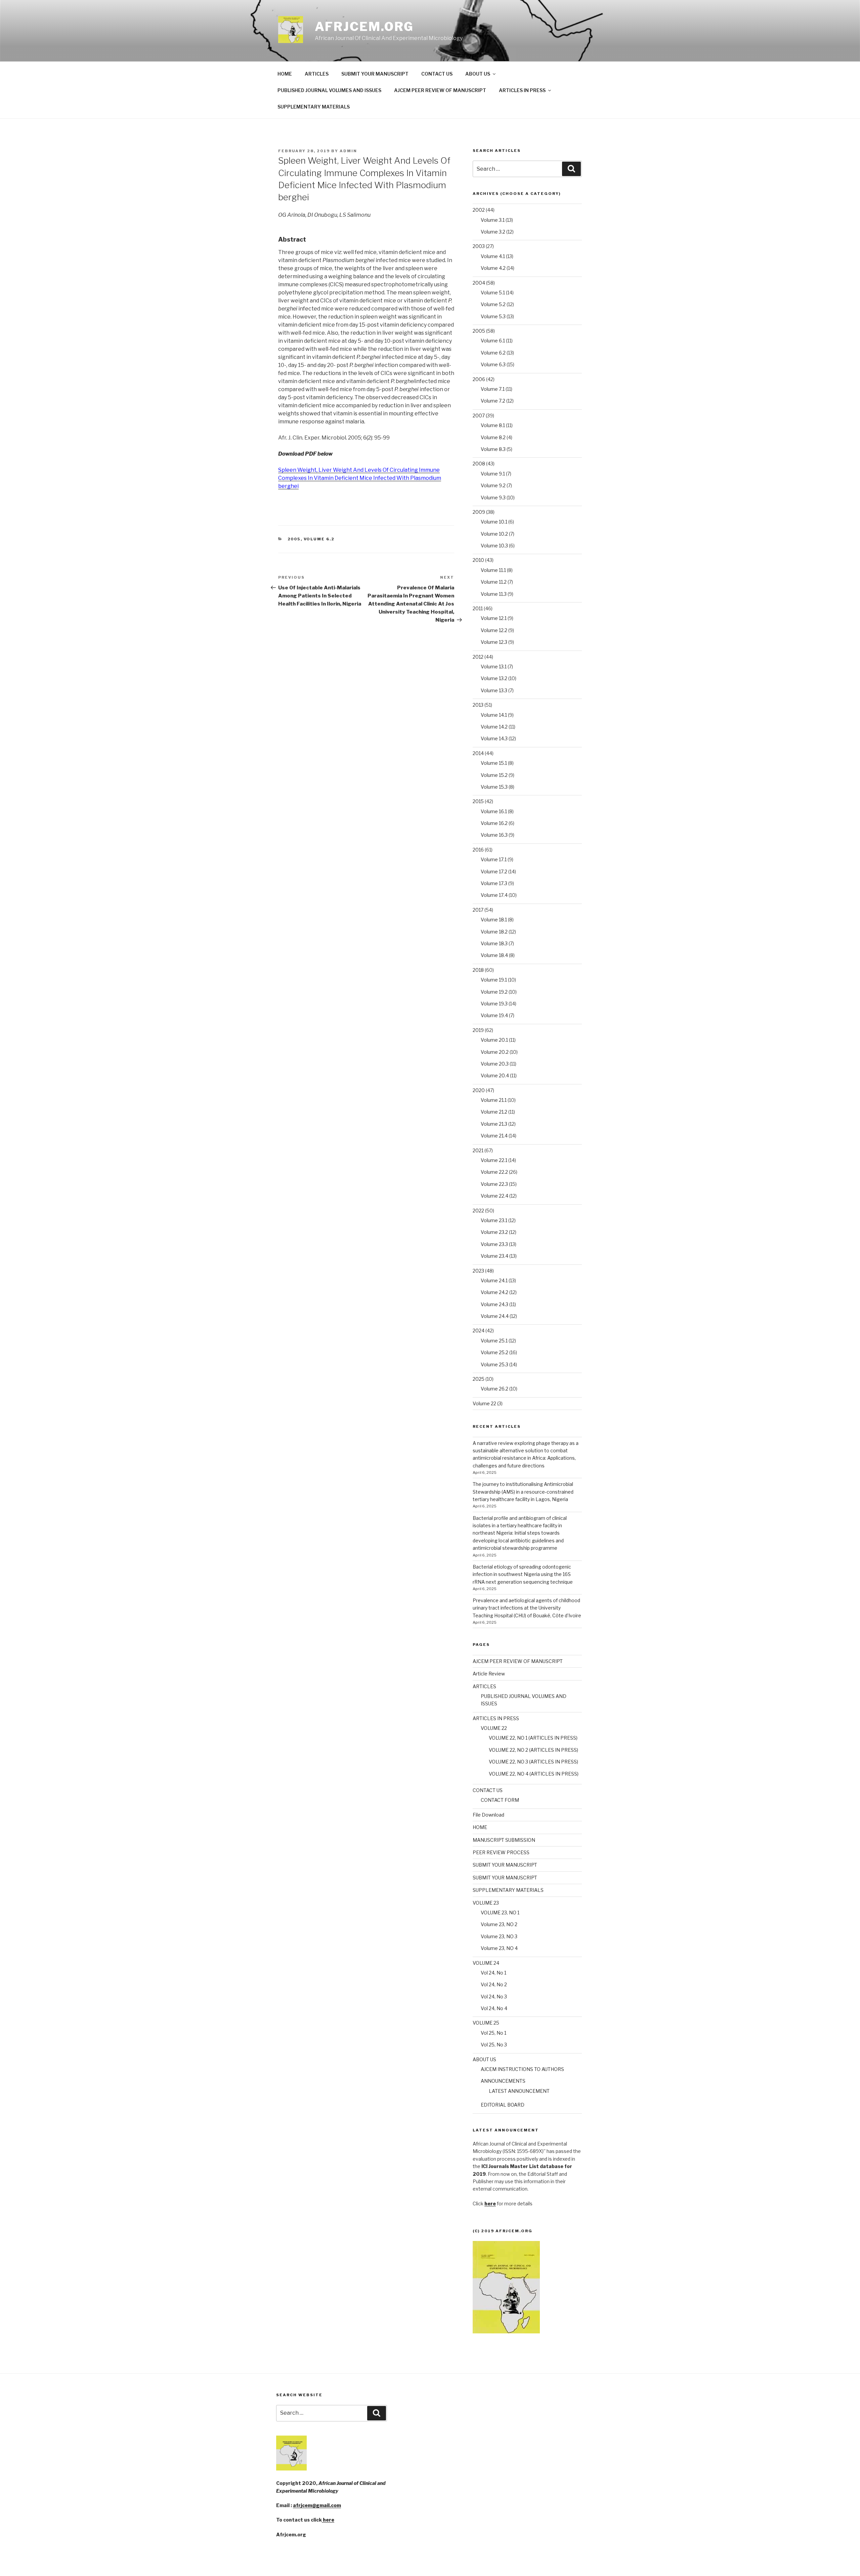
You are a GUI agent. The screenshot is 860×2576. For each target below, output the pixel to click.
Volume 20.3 (495, 1064)
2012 (478, 657)
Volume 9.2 (493, 485)
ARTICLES (317, 74)
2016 (478, 850)
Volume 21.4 (494, 1136)
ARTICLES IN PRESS (522, 90)
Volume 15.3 (494, 787)
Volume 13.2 (494, 678)
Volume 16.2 (494, 823)
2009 (479, 512)
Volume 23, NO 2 (499, 1924)
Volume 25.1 (494, 1341)
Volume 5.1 (493, 293)
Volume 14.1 (494, 715)
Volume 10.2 (494, 534)
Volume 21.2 (494, 1112)
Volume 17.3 (494, 883)
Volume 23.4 (494, 1256)
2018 (478, 970)
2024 (479, 1331)
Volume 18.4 (494, 955)
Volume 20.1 (494, 1040)
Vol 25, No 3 (494, 2045)
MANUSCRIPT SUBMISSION (504, 1840)
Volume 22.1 (494, 1160)
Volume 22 (484, 1403)
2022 (478, 1211)
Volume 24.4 (495, 1316)
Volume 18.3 (494, 943)
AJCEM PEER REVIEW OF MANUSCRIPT (440, 90)
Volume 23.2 (494, 1232)
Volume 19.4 (494, 1015)
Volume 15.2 (494, 775)
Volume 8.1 (493, 425)
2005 (294, 539)
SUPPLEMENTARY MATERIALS (314, 107)
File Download (488, 1815)
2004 (479, 283)
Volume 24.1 (494, 1280)
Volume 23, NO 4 (499, 1948)
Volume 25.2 (494, 1352)
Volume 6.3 (493, 364)
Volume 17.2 (494, 871)
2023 (478, 1271)
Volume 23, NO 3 (499, 1936)
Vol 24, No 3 (494, 1997)
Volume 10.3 (494, 546)
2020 (479, 1090)
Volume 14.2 (494, 727)
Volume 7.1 (493, 389)
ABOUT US (478, 74)
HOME (285, 74)
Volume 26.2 (494, 1389)
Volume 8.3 (493, 449)
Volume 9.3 (493, 497)
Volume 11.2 (494, 582)
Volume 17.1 (494, 859)
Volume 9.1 (493, 474)
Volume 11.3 (494, 594)
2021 (478, 1150)
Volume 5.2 (493, 304)
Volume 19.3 (494, 1004)
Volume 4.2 (493, 268)
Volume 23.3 (494, 1244)
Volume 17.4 (494, 895)
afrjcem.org (364, 27)
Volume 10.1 (494, 522)
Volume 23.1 (494, 1220)
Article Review (489, 1674)
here (328, 2520)
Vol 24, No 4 (494, 2008)
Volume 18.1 (494, 920)
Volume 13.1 (494, 667)
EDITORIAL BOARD (503, 2105)
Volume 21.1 (494, 1100)
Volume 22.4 (494, 1196)
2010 (478, 560)
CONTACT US (437, 74)
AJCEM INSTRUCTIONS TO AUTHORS (522, 2069)
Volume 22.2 (494, 1172)
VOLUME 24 (486, 1963)
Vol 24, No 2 (494, 1984)
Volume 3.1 (493, 220)
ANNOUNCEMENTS (503, 2081)
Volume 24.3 (494, 1304)
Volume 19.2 (494, 992)
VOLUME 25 (486, 2023)
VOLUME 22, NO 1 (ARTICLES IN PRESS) (533, 1738)
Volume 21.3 (494, 1124)
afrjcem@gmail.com (317, 2505)
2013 (478, 705)
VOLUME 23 (486, 1903)
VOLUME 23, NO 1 (500, 1913)
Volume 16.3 (494, 835)
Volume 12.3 (494, 642)
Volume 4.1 (493, 256)
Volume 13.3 (494, 690)
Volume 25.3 (494, 1364)
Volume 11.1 (493, 570)
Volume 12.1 (494, 618)
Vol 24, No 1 (493, 1973)
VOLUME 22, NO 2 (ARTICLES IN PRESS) (533, 1750)
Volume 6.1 (493, 341)
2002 (479, 210)
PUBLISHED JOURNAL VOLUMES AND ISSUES (329, 90)
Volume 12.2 (494, 630)
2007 (479, 416)
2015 (478, 801)
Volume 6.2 (319, 539)
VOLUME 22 (494, 1728)
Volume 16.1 (494, 811)
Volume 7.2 (493, 401)
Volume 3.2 (493, 232)
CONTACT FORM (500, 1800)
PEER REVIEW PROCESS (501, 1852)
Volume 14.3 (494, 738)
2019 (478, 1030)
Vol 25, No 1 (493, 2033)
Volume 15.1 (494, 763)
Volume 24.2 (494, 1292)
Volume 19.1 (494, 980)
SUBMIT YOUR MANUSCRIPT (375, 74)
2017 (478, 910)
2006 (479, 379)
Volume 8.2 (493, 437)
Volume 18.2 (494, 932)
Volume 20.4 (495, 1075)
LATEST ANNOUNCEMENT (519, 2091)
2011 (478, 608)
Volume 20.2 (495, 1052)
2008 (479, 464)
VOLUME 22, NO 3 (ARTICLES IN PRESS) (533, 1762)
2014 (478, 753)
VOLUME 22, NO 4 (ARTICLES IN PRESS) (534, 1774)
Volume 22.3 (494, 1184)
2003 (479, 246)
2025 (479, 1379)
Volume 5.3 (493, 316)
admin (348, 151)
